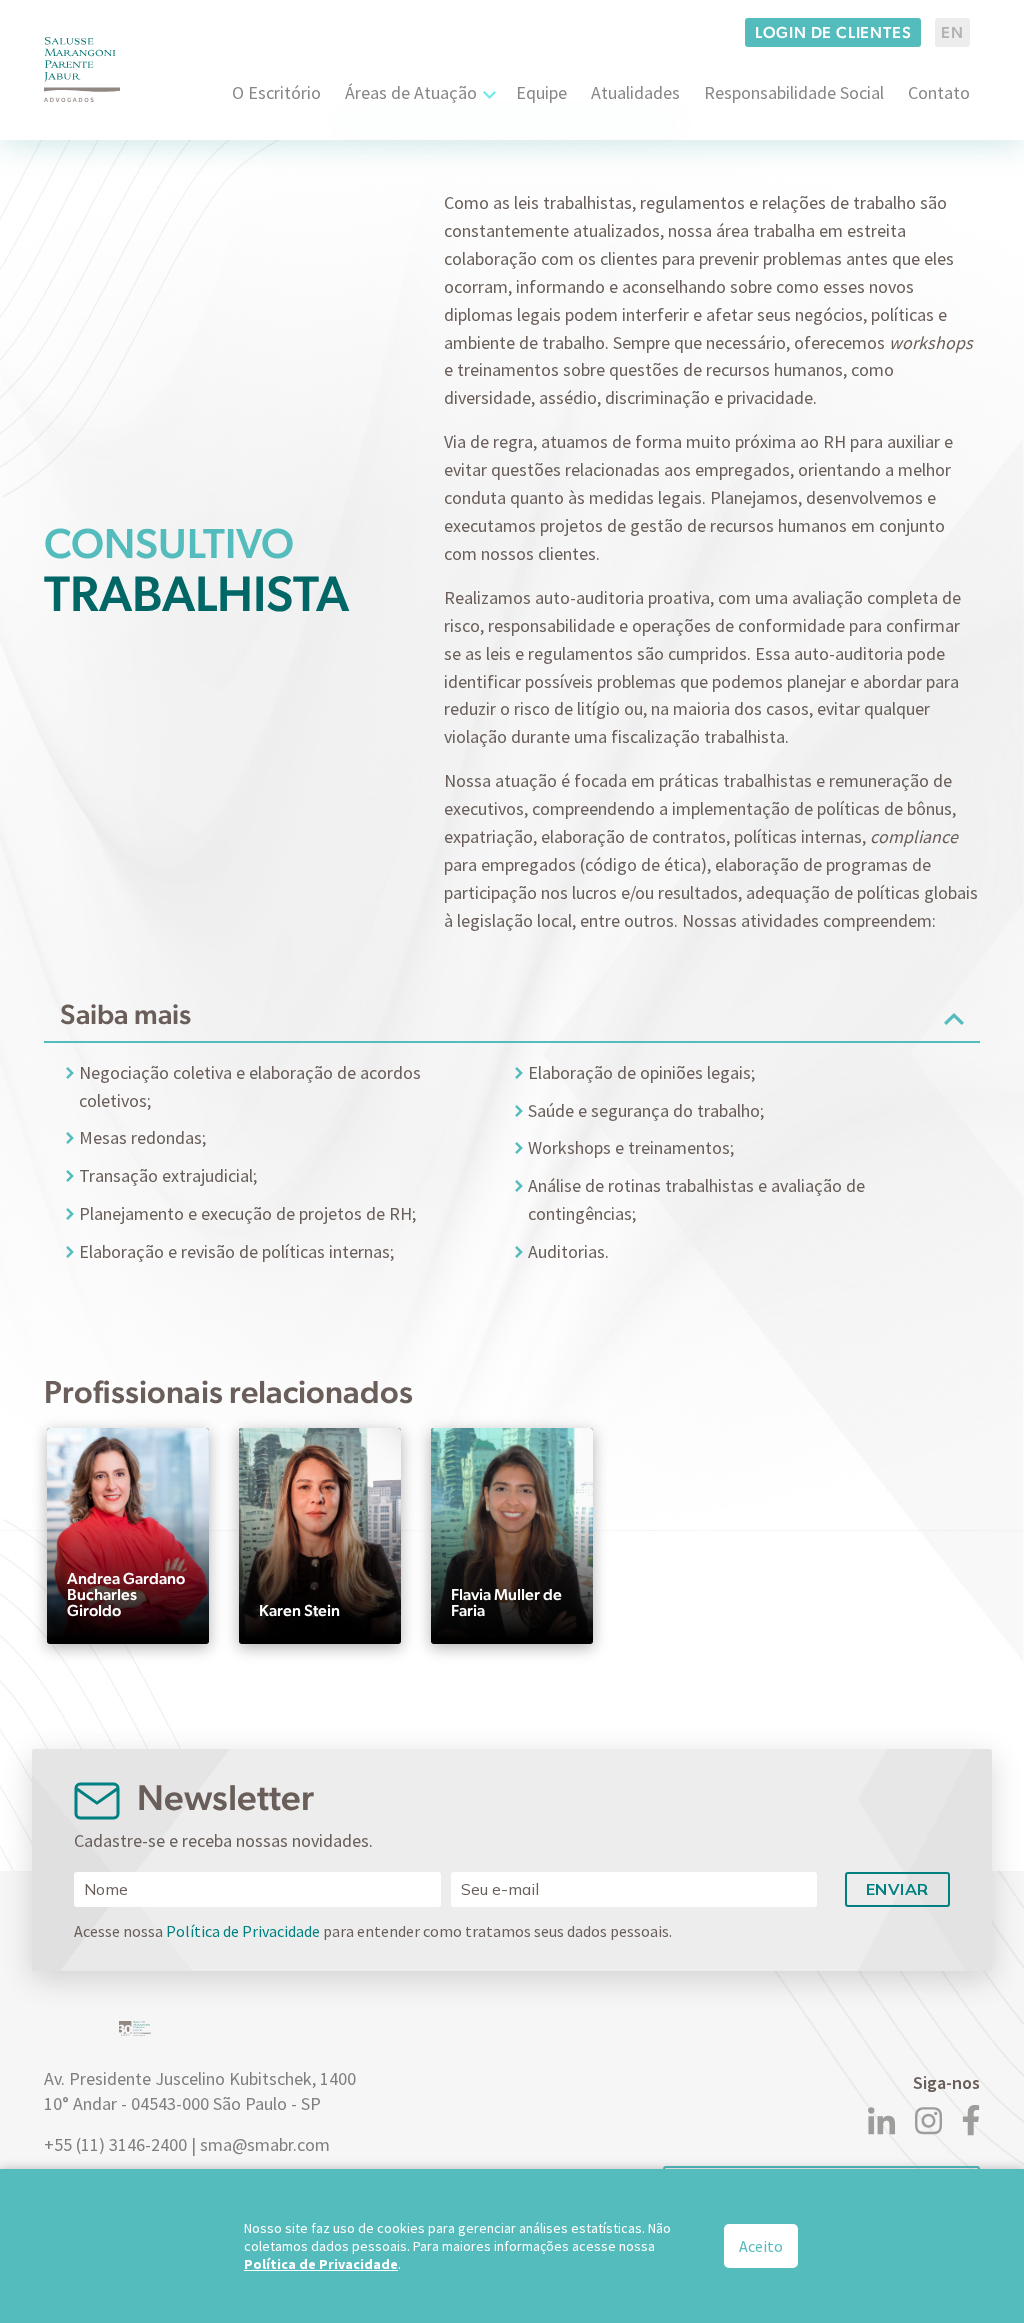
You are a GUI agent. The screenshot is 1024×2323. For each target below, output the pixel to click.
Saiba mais (125, 1014)
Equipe (541, 92)
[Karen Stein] (320, 1532)
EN (952, 32)
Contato (939, 92)
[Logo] (82, 69)
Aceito (761, 2246)
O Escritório (276, 92)
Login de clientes (833, 32)
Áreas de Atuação (411, 92)
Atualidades (635, 92)
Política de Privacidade (243, 1931)
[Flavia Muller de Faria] (512, 1532)
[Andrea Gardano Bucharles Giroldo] (128, 1532)
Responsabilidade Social (794, 92)
